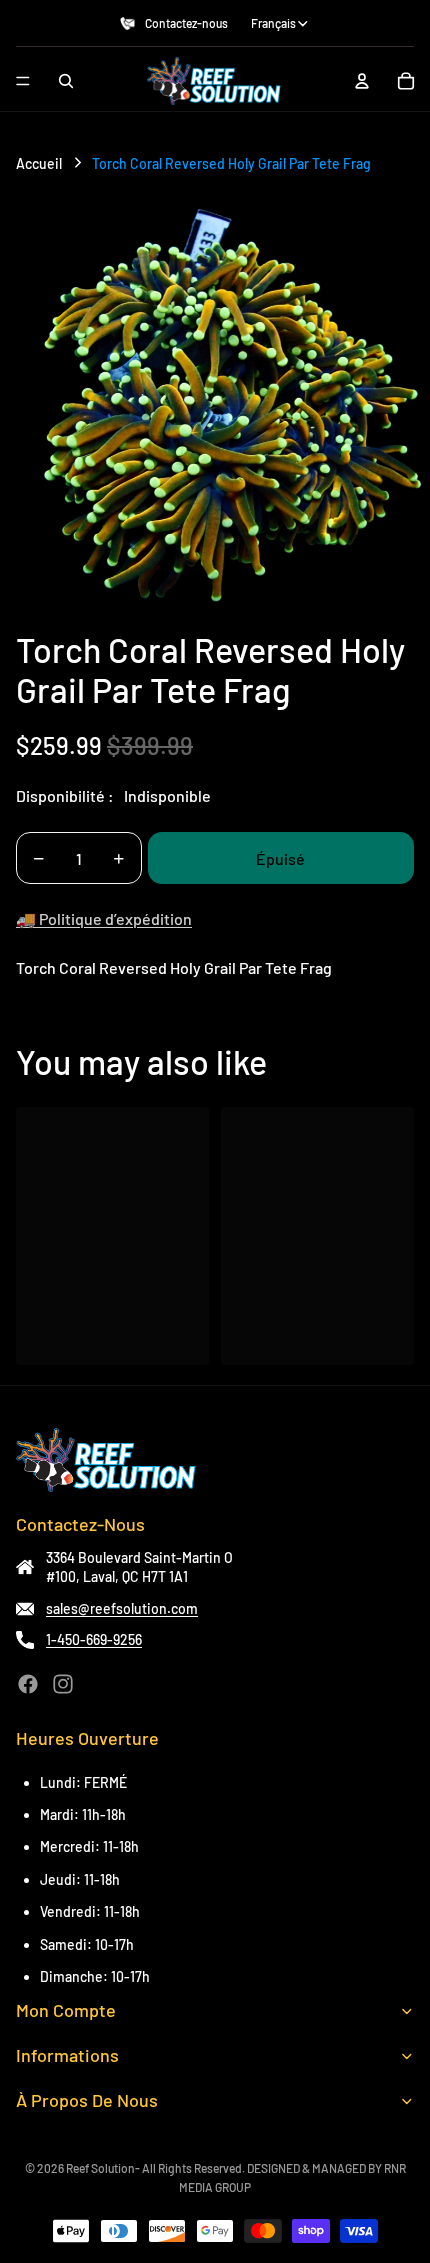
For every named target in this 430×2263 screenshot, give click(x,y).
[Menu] (23, 81)
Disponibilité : (65, 795)
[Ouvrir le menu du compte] (362, 81)
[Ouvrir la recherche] (66, 81)
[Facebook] (28, 1684)
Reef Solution (100, 2168)
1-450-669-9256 (94, 1639)
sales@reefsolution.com (122, 1608)
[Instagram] (63, 1684)
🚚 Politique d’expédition (104, 918)
